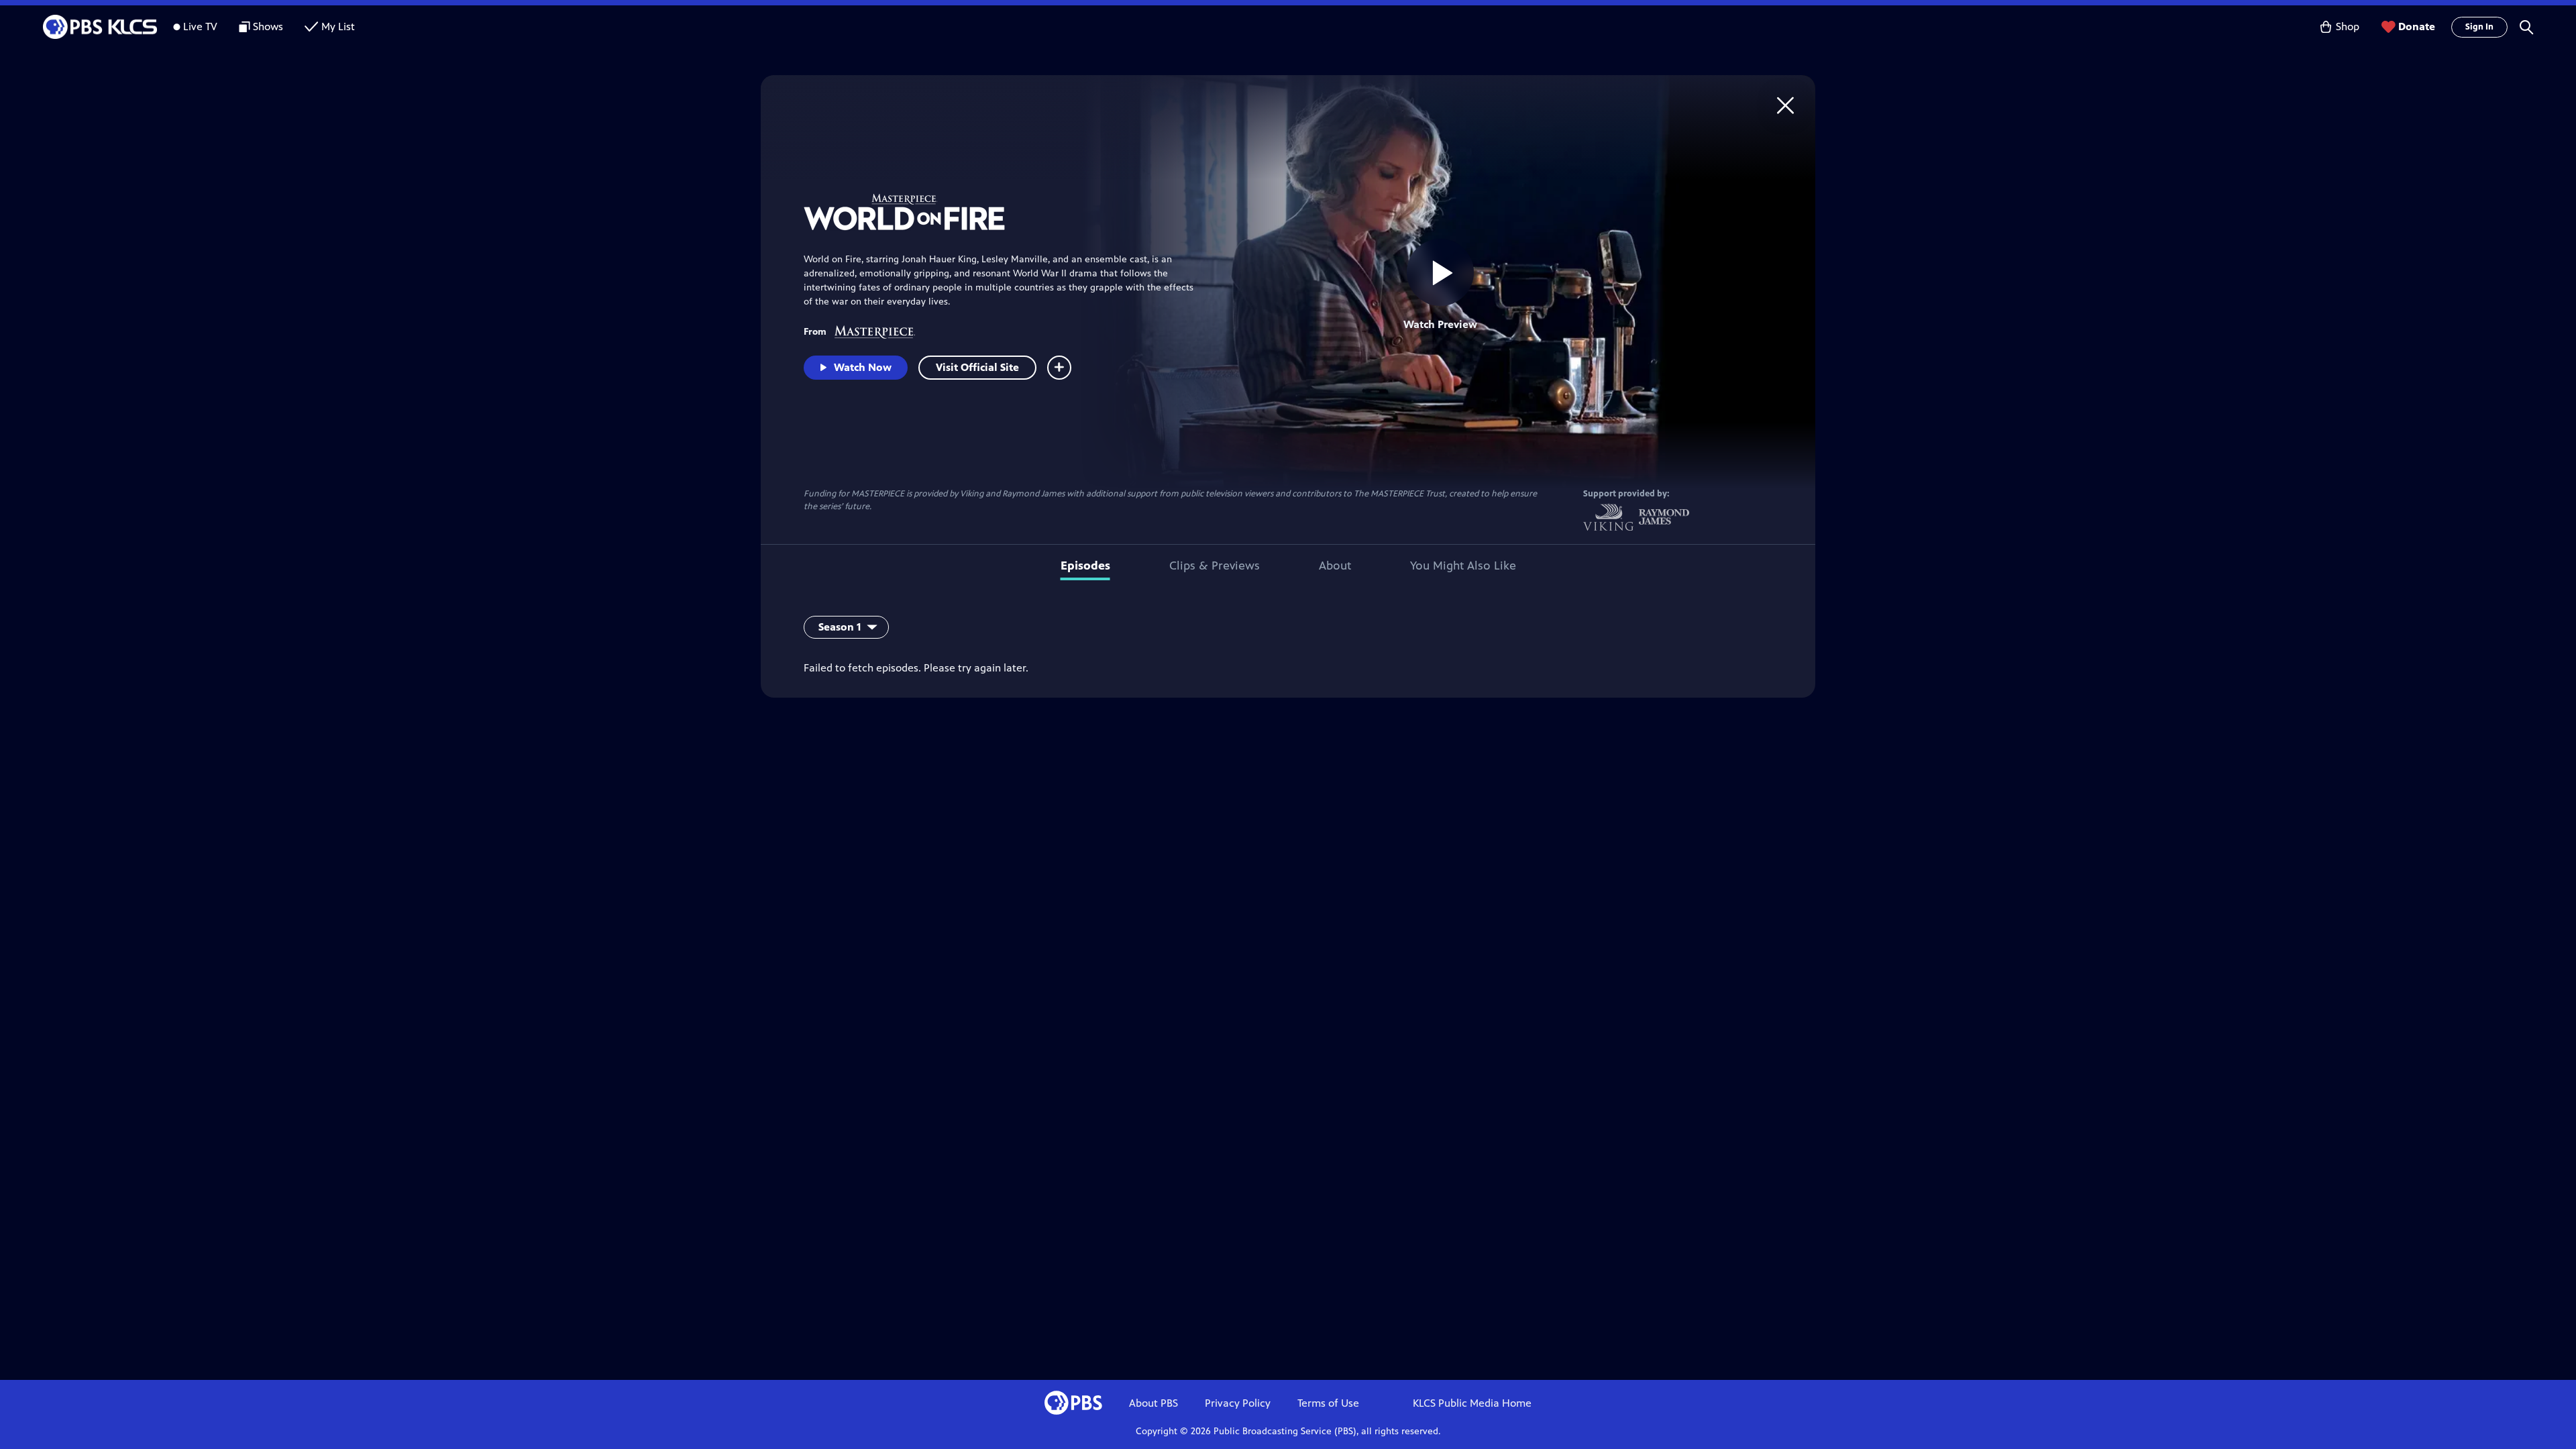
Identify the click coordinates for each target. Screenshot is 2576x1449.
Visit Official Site (977, 367)
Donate (2417, 26)
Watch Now (863, 367)
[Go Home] (1785, 105)
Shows (268, 26)
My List (338, 26)
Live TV (200, 26)
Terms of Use (1328, 1403)
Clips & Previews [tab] (1215, 566)
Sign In (2479, 27)
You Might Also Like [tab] (1463, 566)
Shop (2348, 26)
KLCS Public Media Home (1472, 1403)
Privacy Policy (1238, 1403)
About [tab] (1335, 566)
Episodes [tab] (1085, 566)
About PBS (1153, 1403)
